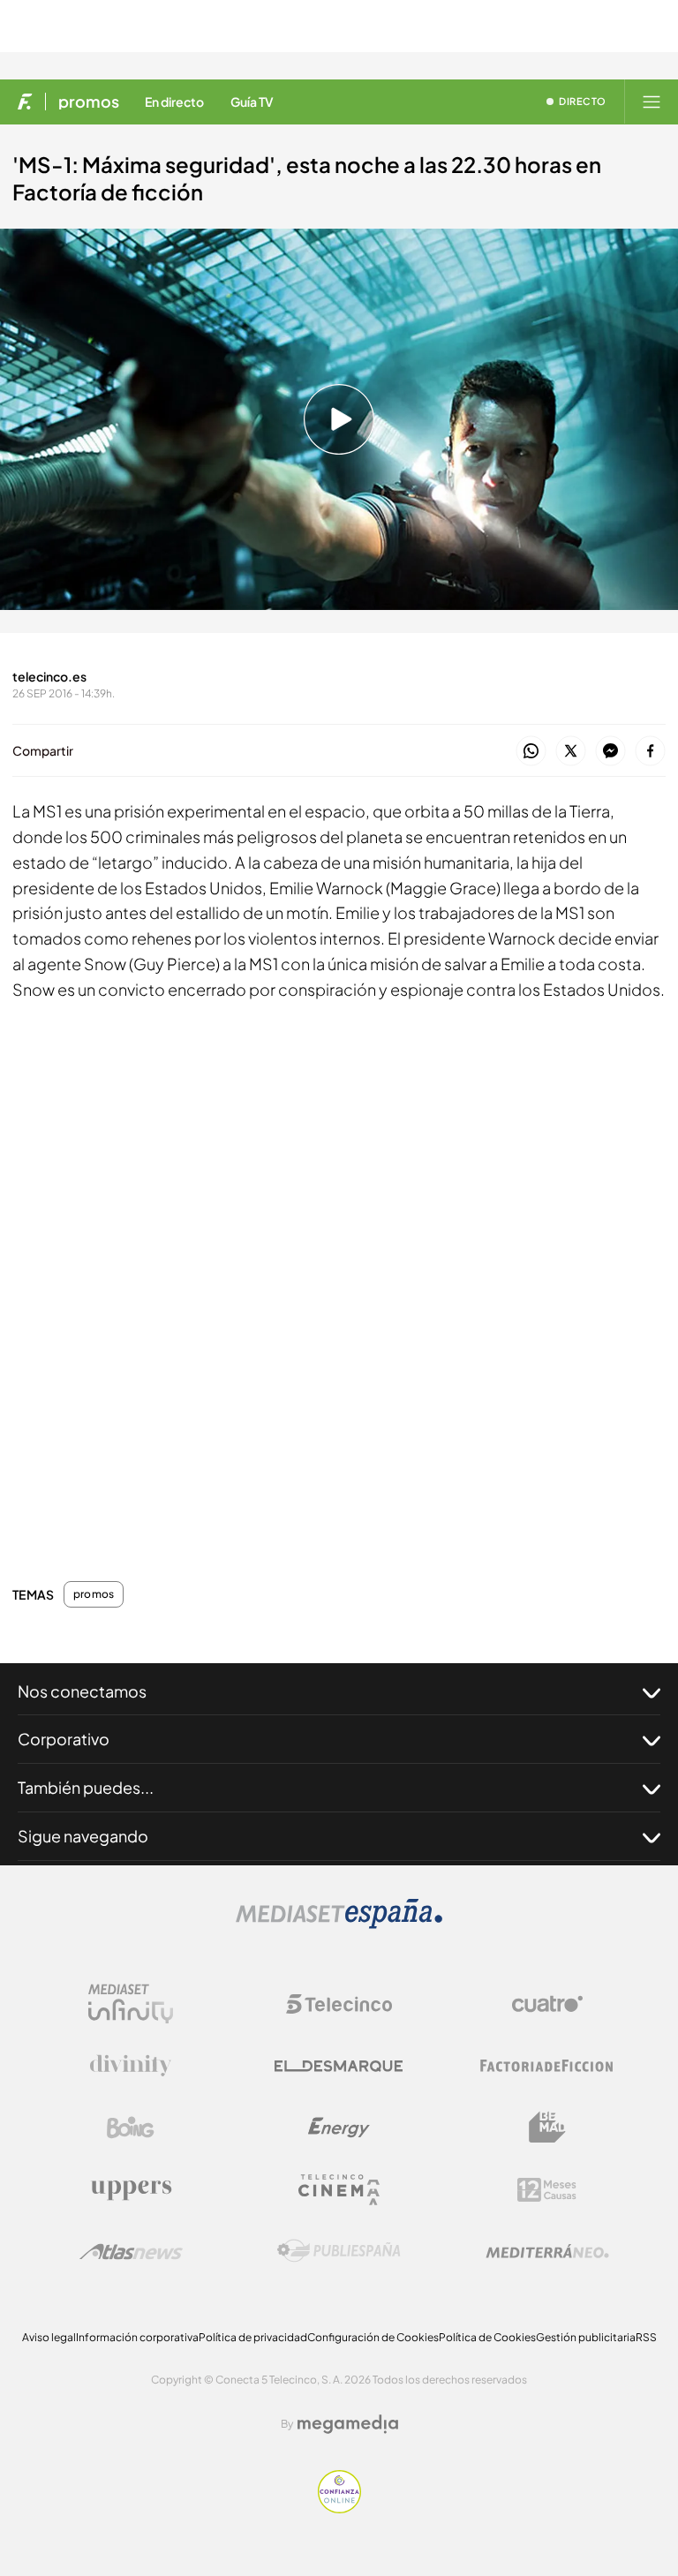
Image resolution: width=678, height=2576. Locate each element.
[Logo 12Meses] (547, 2190)
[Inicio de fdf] (25, 102)
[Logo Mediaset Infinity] (131, 2004)
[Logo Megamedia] (348, 2424)
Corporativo (64, 1739)
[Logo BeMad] (547, 2128)
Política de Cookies (487, 2337)
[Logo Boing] (131, 2128)
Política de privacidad (253, 2337)
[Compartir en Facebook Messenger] (610, 752)
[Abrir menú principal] (652, 102)
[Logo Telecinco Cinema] (339, 2190)
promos (89, 102)
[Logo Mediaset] (339, 1924)
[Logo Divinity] (131, 2066)
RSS (646, 2337)
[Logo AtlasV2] (131, 2252)
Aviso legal (49, 2337)
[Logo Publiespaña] (339, 2251)
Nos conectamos (82, 1691)
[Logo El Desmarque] (339, 2066)
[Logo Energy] (339, 2128)
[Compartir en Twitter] (571, 752)
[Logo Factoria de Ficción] (547, 2066)
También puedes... (86, 1787)
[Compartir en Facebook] (650, 752)
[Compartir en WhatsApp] (531, 752)
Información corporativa (137, 2337)
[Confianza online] (339, 2508)
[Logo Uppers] (131, 2189)
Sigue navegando (83, 1836)
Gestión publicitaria (586, 2337)
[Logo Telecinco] (339, 2004)
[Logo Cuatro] (547, 2004)
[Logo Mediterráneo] (547, 2251)
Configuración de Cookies (373, 2337)
